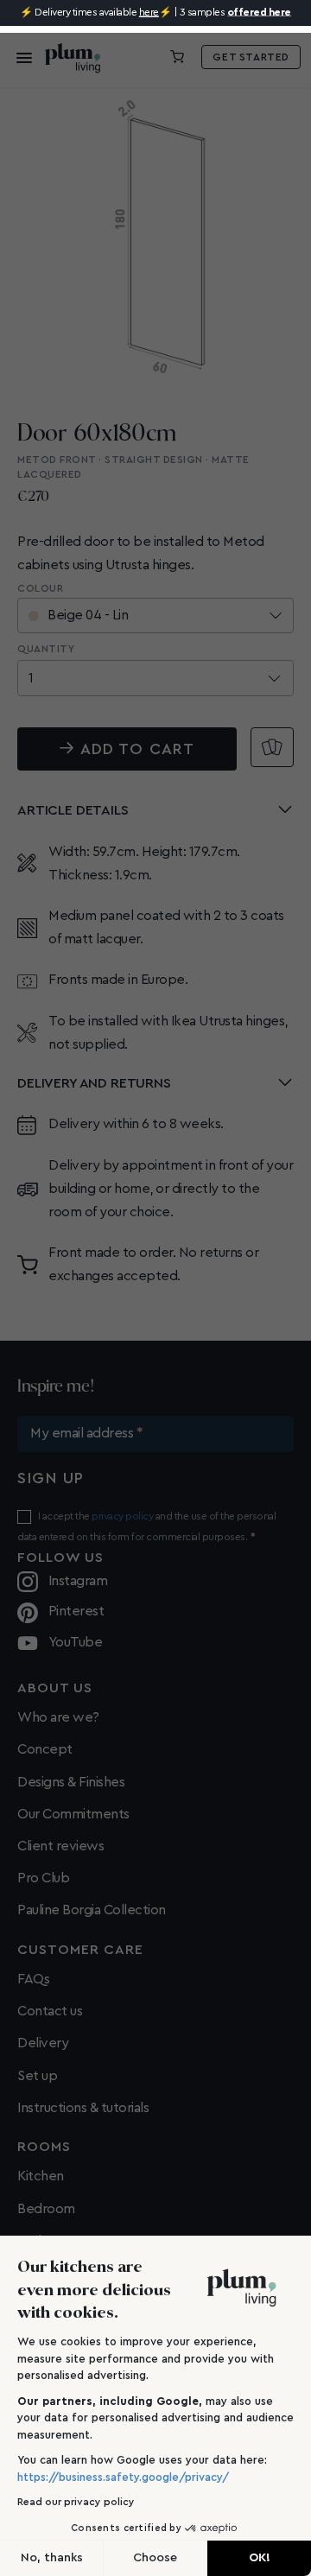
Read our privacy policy (76, 2502)
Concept (45, 1749)
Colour (40, 588)
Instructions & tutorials (83, 2108)
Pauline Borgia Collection (92, 1910)
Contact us (50, 2011)
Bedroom (46, 2209)
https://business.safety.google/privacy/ (123, 2477)
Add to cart (137, 749)
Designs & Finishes (71, 1782)
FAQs (33, 1979)
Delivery (43, 2043)
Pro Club (43, 1878)
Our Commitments (73, 1814)
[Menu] (19, 57)
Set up (37, 2076)
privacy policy (122, 1516)
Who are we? (58, 1717)
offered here (259, 12)
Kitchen (41, 2176)
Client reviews (60, 1846)
